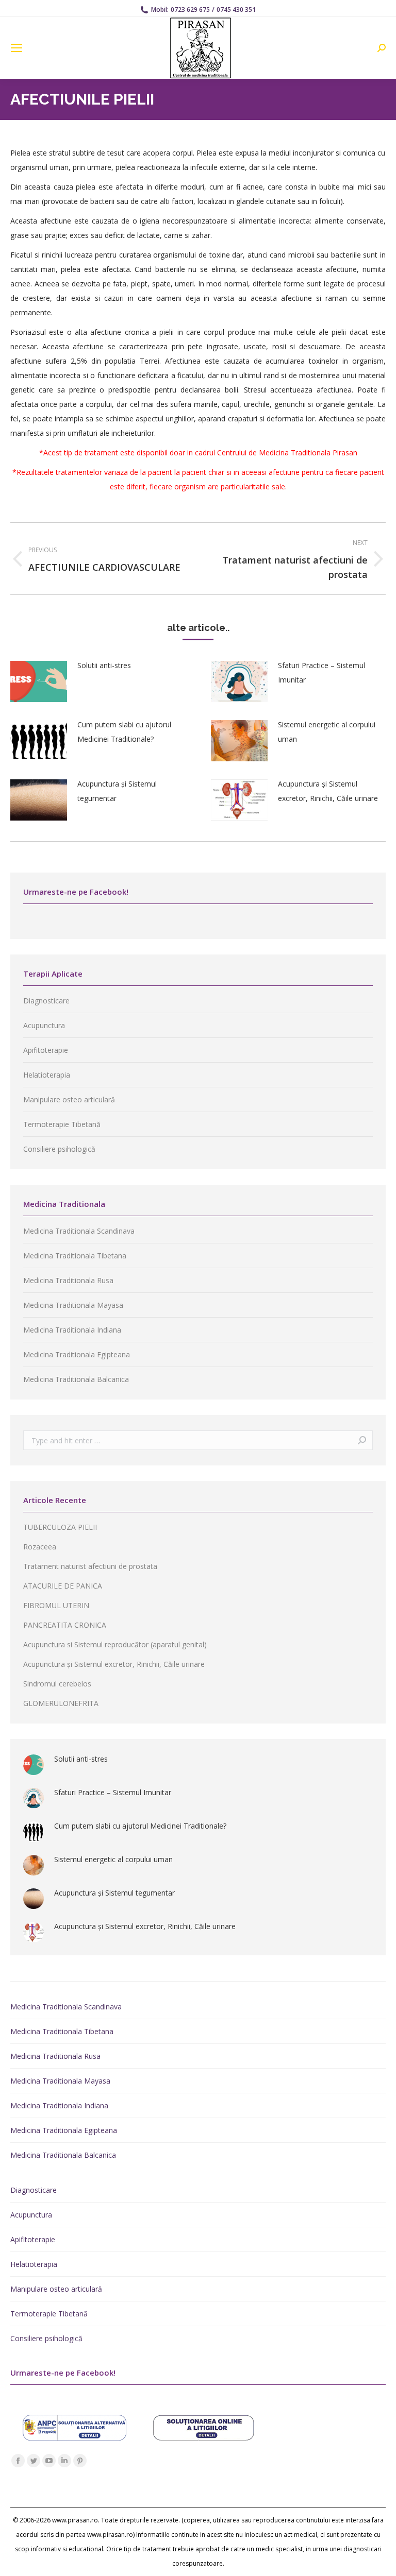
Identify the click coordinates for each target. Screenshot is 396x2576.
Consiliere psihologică (59, 1149)
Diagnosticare (46, 1001)
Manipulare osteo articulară (69, 1099)
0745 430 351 (236, 10)
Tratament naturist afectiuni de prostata (90, 1566)
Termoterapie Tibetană (62, 1124)
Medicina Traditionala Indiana (72, 1330)
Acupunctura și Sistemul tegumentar (117, 791)
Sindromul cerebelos (57, 1684)
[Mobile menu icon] (16, 48)
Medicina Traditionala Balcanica (76, 1379)
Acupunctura (44, 1025)
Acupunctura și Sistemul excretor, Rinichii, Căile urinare (328, 791)
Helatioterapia (47, 1075)
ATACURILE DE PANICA (63, 1586)
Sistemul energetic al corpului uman (327, 732)
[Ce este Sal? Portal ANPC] (75, 2438)
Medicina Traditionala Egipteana (77, 1354)
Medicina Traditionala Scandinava (79, 1231)
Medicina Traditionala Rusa (68, 1280)
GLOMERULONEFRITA (61, 1703)
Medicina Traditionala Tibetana (75, 1256)
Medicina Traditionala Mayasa (73, 1305)
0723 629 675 (190, 10)
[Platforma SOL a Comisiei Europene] (204, 2438)
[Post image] (39, 681)
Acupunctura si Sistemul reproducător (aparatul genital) (115, 1644)
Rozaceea (40, 1547)
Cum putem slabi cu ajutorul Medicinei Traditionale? (124, 732)
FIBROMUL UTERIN (56, 1605)
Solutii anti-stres (104, 665)
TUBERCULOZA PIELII (60, 1527)
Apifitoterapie (46, 1050)
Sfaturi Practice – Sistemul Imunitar (321, 672)
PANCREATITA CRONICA (65, 1625)
